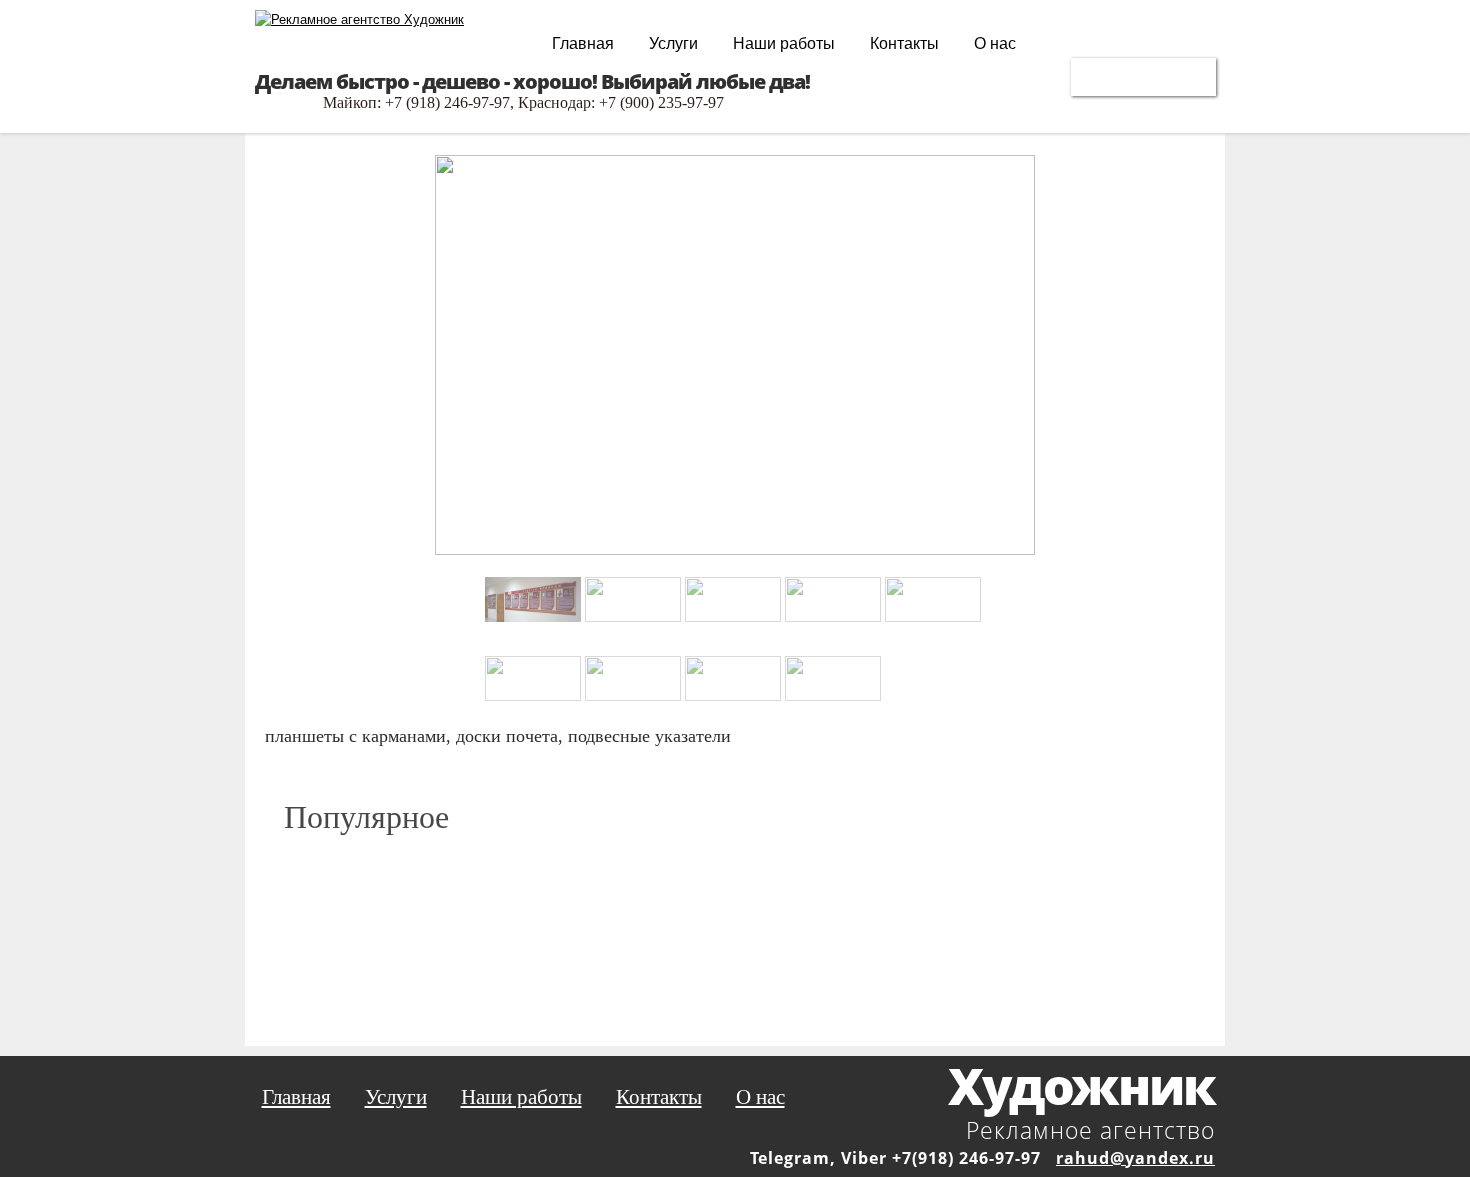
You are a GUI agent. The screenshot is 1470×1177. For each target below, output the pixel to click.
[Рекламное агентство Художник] (359, 19)
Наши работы (784, 43)
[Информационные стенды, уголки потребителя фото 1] (735, 526)
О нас (995, 43)
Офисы (1144, 75)
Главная (583, 43)
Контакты (904, 43)
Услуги (673, 43)
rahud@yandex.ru (1135, 1158)
